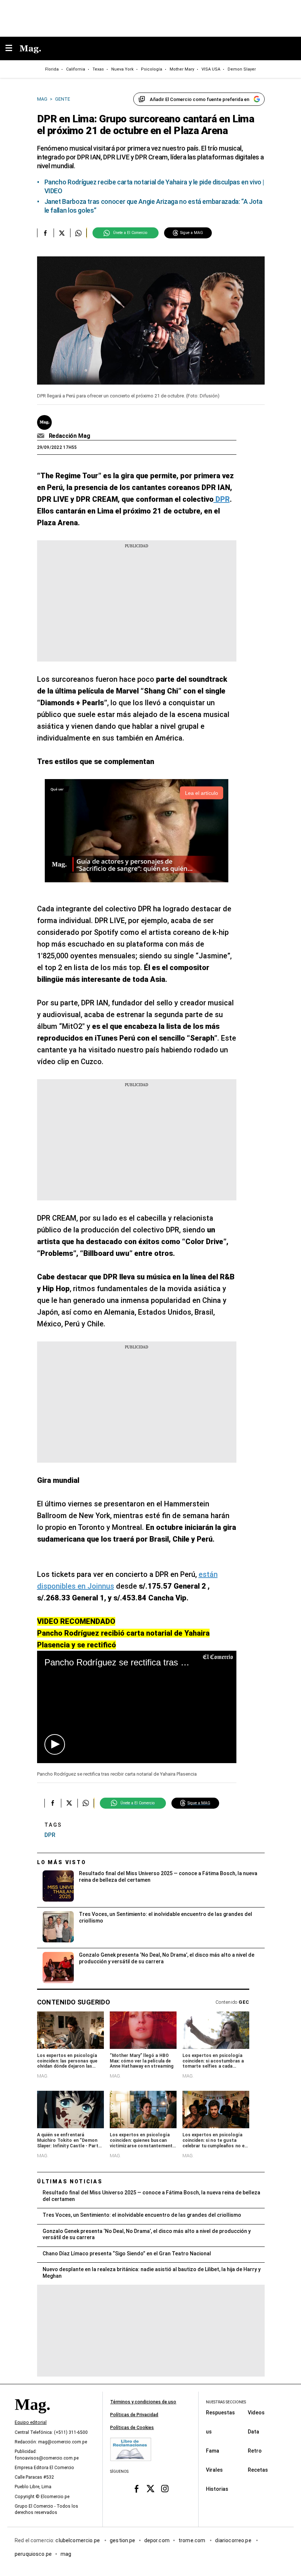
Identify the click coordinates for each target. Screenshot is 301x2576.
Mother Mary (182, 69)
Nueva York (122, 69)
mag (66, 2554)
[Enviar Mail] (42, 436)
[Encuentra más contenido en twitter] (62, 233)
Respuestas (220, 2412)
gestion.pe (123, 2540)
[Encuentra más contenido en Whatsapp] (78, 233)
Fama (213, 2450)
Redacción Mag (70, 436)
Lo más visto (62, 1862)
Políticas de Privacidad (134, 2415)
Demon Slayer (242, 69)
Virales (214, 2469)
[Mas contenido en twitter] (151, 2489)
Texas (98, 69)
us (209, 2431)
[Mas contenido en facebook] (136, 2489)
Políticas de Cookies (132, 2428)
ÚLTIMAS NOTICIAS (70, 2182)
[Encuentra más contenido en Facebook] (45, 233)
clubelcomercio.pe (78, 2540)
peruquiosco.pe (33, 2554)
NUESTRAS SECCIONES (226, 2402)
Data (253, 2431)
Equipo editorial (31, 2422)
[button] (55, 1744)
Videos (256, 2412)
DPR (50, 1835)
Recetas (258, 2469)
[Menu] (12, 49)
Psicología (152, 69)
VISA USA (211, 69)
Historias (217, 2489)
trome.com (193, 2540)
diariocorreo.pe (234, 2540)
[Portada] (32, 2417)
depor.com (157, 2540)
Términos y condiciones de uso (143, 2402)
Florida (52, 69)
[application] (137, 1707)
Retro (255, 2450)
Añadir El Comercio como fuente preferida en (200, 99)
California (76, 69)
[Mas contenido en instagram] (165, 2489)
